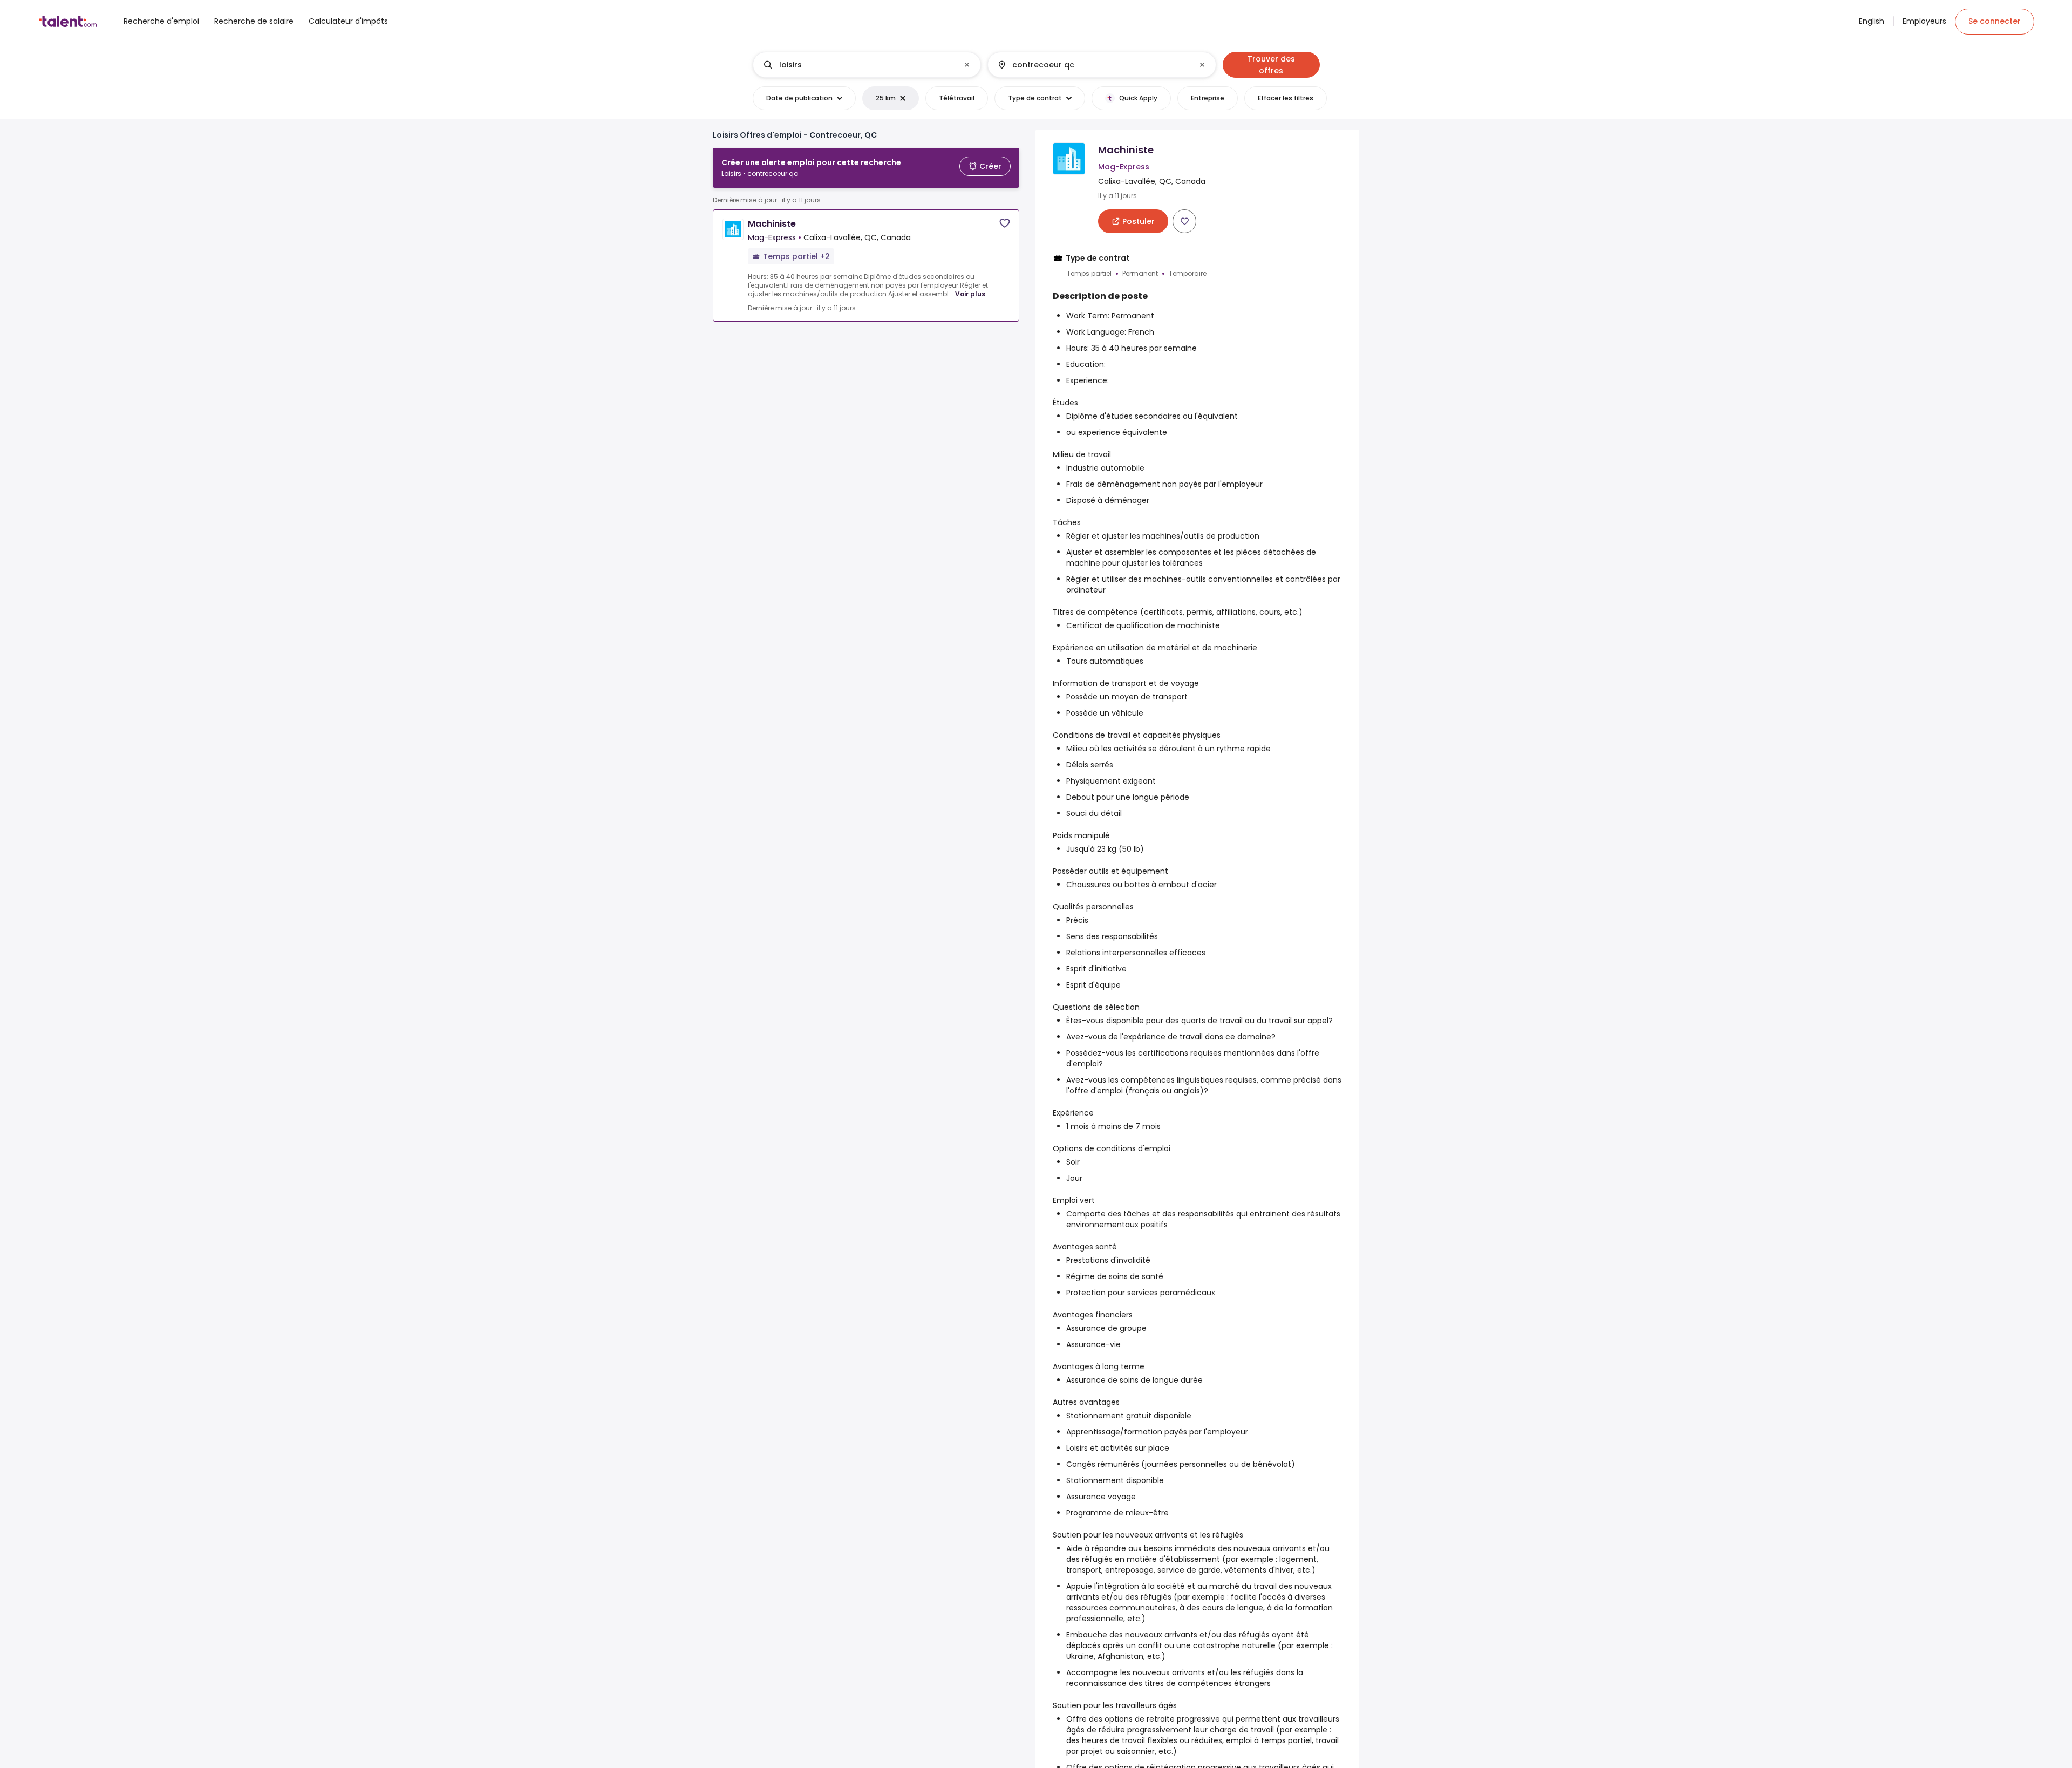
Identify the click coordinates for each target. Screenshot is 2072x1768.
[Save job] (1005, 223)
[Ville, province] (1093, 65)
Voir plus (970, 294)
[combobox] (866, 65)
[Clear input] (967, 65)
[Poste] (858, 65)
